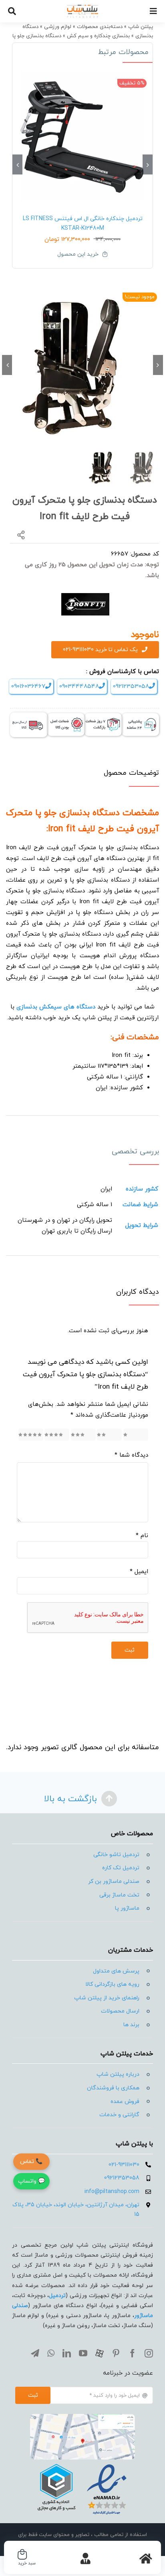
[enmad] (82, 2463)
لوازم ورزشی (58, 27)
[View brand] (85, 597)
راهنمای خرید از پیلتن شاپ (107, 1998)
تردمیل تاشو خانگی (116, 1855)
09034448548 (79, 687)
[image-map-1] (82, 2417)
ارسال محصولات (120, 2011)
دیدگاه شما (131, 1455)
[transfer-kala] (29, 715)
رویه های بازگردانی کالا (112, 1984)
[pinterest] (116, 2353)
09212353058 (131, 687)
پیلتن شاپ (141, 27)
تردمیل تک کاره (121, 1868)
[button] (148, 164)
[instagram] (149, 2353)
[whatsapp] (51, 2353)
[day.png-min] (103, 716)
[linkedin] (67, 2353)
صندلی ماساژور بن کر (114, 1881)
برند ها (131, 2025)
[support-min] (140, 716)
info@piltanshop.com (112, 2192)
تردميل (57, 2296)
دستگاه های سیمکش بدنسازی (56, 1007)
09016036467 (28, 687)
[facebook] (132, 2353)
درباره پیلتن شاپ (118, 2074)
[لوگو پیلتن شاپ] (82, 7)
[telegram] (35, 2353)
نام (142, 1536)
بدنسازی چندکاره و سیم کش (98, 36)
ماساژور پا (127, 1908)
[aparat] (100, 2353)
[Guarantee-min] (66, 716)
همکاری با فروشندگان (113, 2088)
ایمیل (139, 1572)
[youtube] (83, 2353)
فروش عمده (125, 2102)
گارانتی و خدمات (119, 2115)
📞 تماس (31, 2162)
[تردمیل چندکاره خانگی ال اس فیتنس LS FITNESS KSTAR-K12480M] (82, 136)
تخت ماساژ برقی (119, 1895)
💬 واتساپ (31, 2181)
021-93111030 (124, 2165)
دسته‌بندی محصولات (100, 27)
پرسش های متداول (116, 1971)
